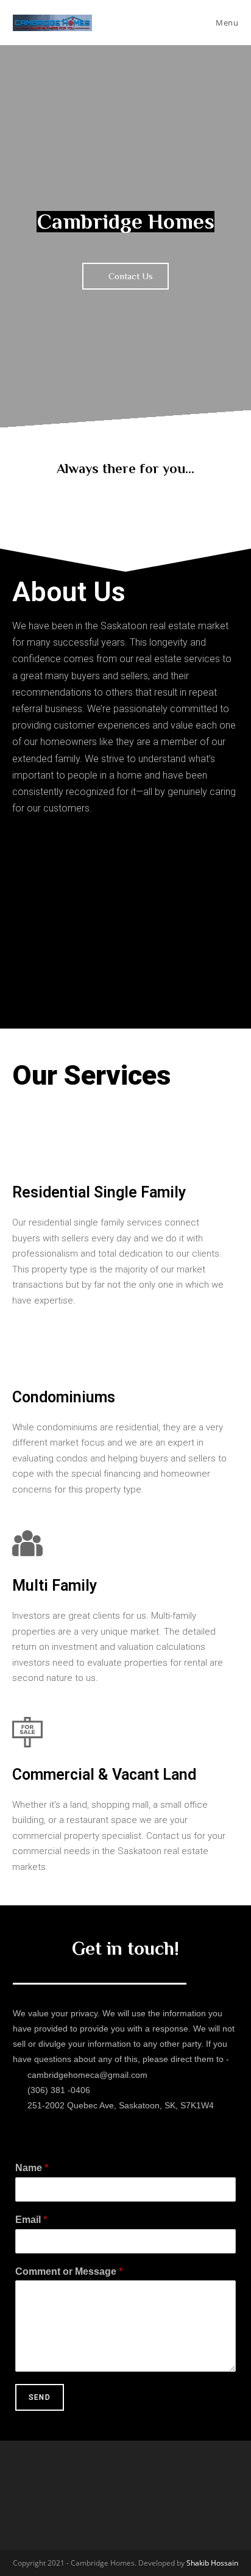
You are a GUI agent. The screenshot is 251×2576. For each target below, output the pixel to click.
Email (31, 2220)
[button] (125, 276)
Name (32, 2168)
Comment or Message (69, 2271)
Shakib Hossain (212, 2563)
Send (40, 2397)
